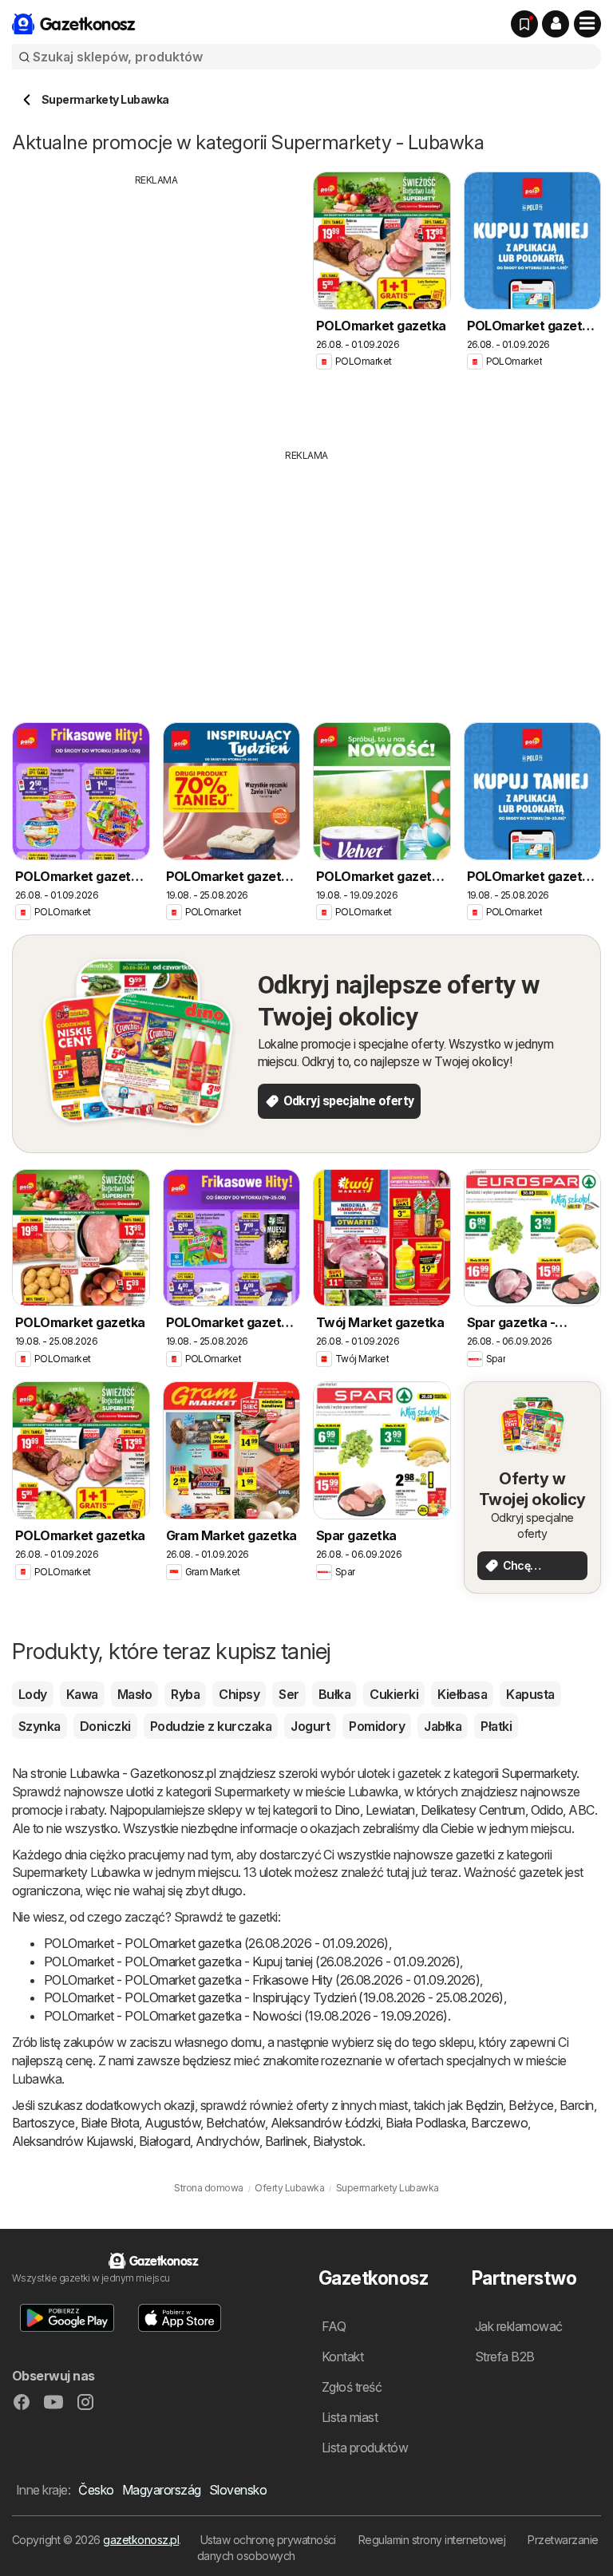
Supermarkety (539, 1773)
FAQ (334, 2326)
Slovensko (238, 2490)
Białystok (338, 2141)
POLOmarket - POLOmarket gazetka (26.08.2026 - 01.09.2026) (216, 1943)
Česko (96, 2490)
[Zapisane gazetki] (524, 24)
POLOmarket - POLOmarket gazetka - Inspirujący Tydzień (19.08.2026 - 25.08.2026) (274, 1997)
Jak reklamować (519, 2326)
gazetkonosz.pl (141, 2540)
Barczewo (499, 2123)
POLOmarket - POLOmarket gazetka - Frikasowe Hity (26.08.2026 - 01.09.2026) (262, 1980)
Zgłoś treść (352, 2387)
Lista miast (350, 2417)
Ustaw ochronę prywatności (268, 2540)
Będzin (484, 2105)
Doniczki (105, 1726)
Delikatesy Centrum (473, 1810)
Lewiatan (390, 1810)
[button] (556, 24)
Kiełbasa (462, 1694)
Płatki (496, 1726)
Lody (33, 1694)
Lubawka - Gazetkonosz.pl (142, 1773)
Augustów (172, 2123)
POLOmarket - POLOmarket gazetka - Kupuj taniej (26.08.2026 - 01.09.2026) (252, 1962)
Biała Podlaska (425, 2123)
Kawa (82, 1694)
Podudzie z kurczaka (211, 1726)
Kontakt (342, 2357)
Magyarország (162, 2490)
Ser (289, 1694)
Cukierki (394, 1694)
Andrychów (227, 2141)
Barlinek (286, 2141)
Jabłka (443, 1726)
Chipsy (239, 1694)
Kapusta (530, 1694)
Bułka (334, 1694)
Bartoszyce (44, 2123)
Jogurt (310, 1726)
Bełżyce (531, 2105)
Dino (347, 1810)
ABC (581, 1810)
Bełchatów (235, 2123)
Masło (134, 1694)
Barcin (577, 2105)
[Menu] (587, 24)
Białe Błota (110, 2123)
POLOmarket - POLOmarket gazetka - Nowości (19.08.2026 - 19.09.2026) (246, 2016)
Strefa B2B (505, 2357)
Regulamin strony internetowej (432, 2540)
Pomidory (377, 1726)
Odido (547, 1810)
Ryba (185, 1694)
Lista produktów (365, 2448)
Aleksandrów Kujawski (73, 2141)
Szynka (40, 1726)
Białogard (164, 2141)
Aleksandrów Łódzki (326, 2123)
